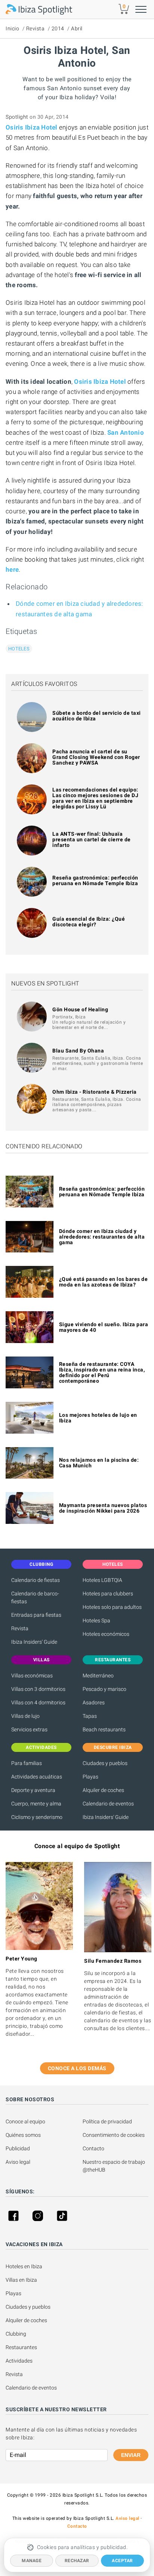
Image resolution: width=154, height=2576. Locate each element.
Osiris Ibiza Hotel (32, 127)
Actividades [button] (41, 1747)
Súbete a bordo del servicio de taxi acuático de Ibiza (97, 716)
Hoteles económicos (106, 1634)
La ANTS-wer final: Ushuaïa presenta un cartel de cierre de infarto (92, 839)
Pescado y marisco (104, 1689)
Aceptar (122, 2561)
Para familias (27, 1763)
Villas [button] (41, 1660)
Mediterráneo (98, 1676)
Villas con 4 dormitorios (38, 1702)
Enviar (131, 2455)
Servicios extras (29, 1729)
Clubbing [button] (41, 1564)
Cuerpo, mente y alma (36, 1804)
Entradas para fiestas (36, 1615)
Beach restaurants (104, 1729)
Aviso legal (18, 2162)
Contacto (93, 2148)
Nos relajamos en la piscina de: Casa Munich (99, 1463)
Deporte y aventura (33, 1790)
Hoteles (19, 649)
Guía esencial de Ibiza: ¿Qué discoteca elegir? (89, 922)
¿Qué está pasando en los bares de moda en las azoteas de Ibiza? (104, 1282)
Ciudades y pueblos (105, 1763)
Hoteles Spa (96, 1620)
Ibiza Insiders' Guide (34, 1642)
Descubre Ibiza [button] (113, 1747)
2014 (58, 28)
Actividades (19, 2361)
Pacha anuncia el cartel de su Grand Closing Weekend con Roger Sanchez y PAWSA (96, 757)
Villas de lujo (25, 1716)
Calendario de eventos (108, 1804)
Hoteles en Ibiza (24, 2266)
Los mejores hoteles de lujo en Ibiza (98, 1418)
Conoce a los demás (77, 2068)
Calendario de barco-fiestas (35, 1597)
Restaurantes (21, 2347)
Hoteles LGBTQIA (102, 1580)
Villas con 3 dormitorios (38, 1689)
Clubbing (16, 2334)
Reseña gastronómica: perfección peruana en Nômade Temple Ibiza (95, 880)
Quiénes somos (23, 2135)
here (12, 569)
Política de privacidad (107, 2121)
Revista (36, 28)
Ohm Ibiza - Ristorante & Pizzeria (95, 1092)
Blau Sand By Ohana (78, 1051)
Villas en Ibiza (21, 2280)
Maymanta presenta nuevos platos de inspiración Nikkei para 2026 (103, 1508)
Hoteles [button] (113, 1564)
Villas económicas (32, 1676)
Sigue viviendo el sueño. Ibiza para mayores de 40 (104, 1327)
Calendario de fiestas (36, 1580)
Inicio (12, 28)
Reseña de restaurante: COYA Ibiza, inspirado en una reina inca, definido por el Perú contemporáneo (102, 1372)
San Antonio (126, 432)
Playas (90, 1777)
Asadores (94, 1702)
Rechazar (77, 2561)
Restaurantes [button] (113, 1660)
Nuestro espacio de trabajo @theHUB (114, 2166)
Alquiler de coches (103, 1790)
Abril (77, 28)
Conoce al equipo (25, 2121)
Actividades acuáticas (37, 1777)
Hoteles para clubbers (108, 1594)
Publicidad (18, 2148)
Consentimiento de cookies (114, 2135)
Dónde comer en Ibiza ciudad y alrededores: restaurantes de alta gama (102, 1237)
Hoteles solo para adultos (112, 1607)
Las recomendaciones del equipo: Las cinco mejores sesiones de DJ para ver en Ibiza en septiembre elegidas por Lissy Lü (95, 798)
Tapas (90, 1716)
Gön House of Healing (80, 1009)
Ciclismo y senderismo (37, 1817)
